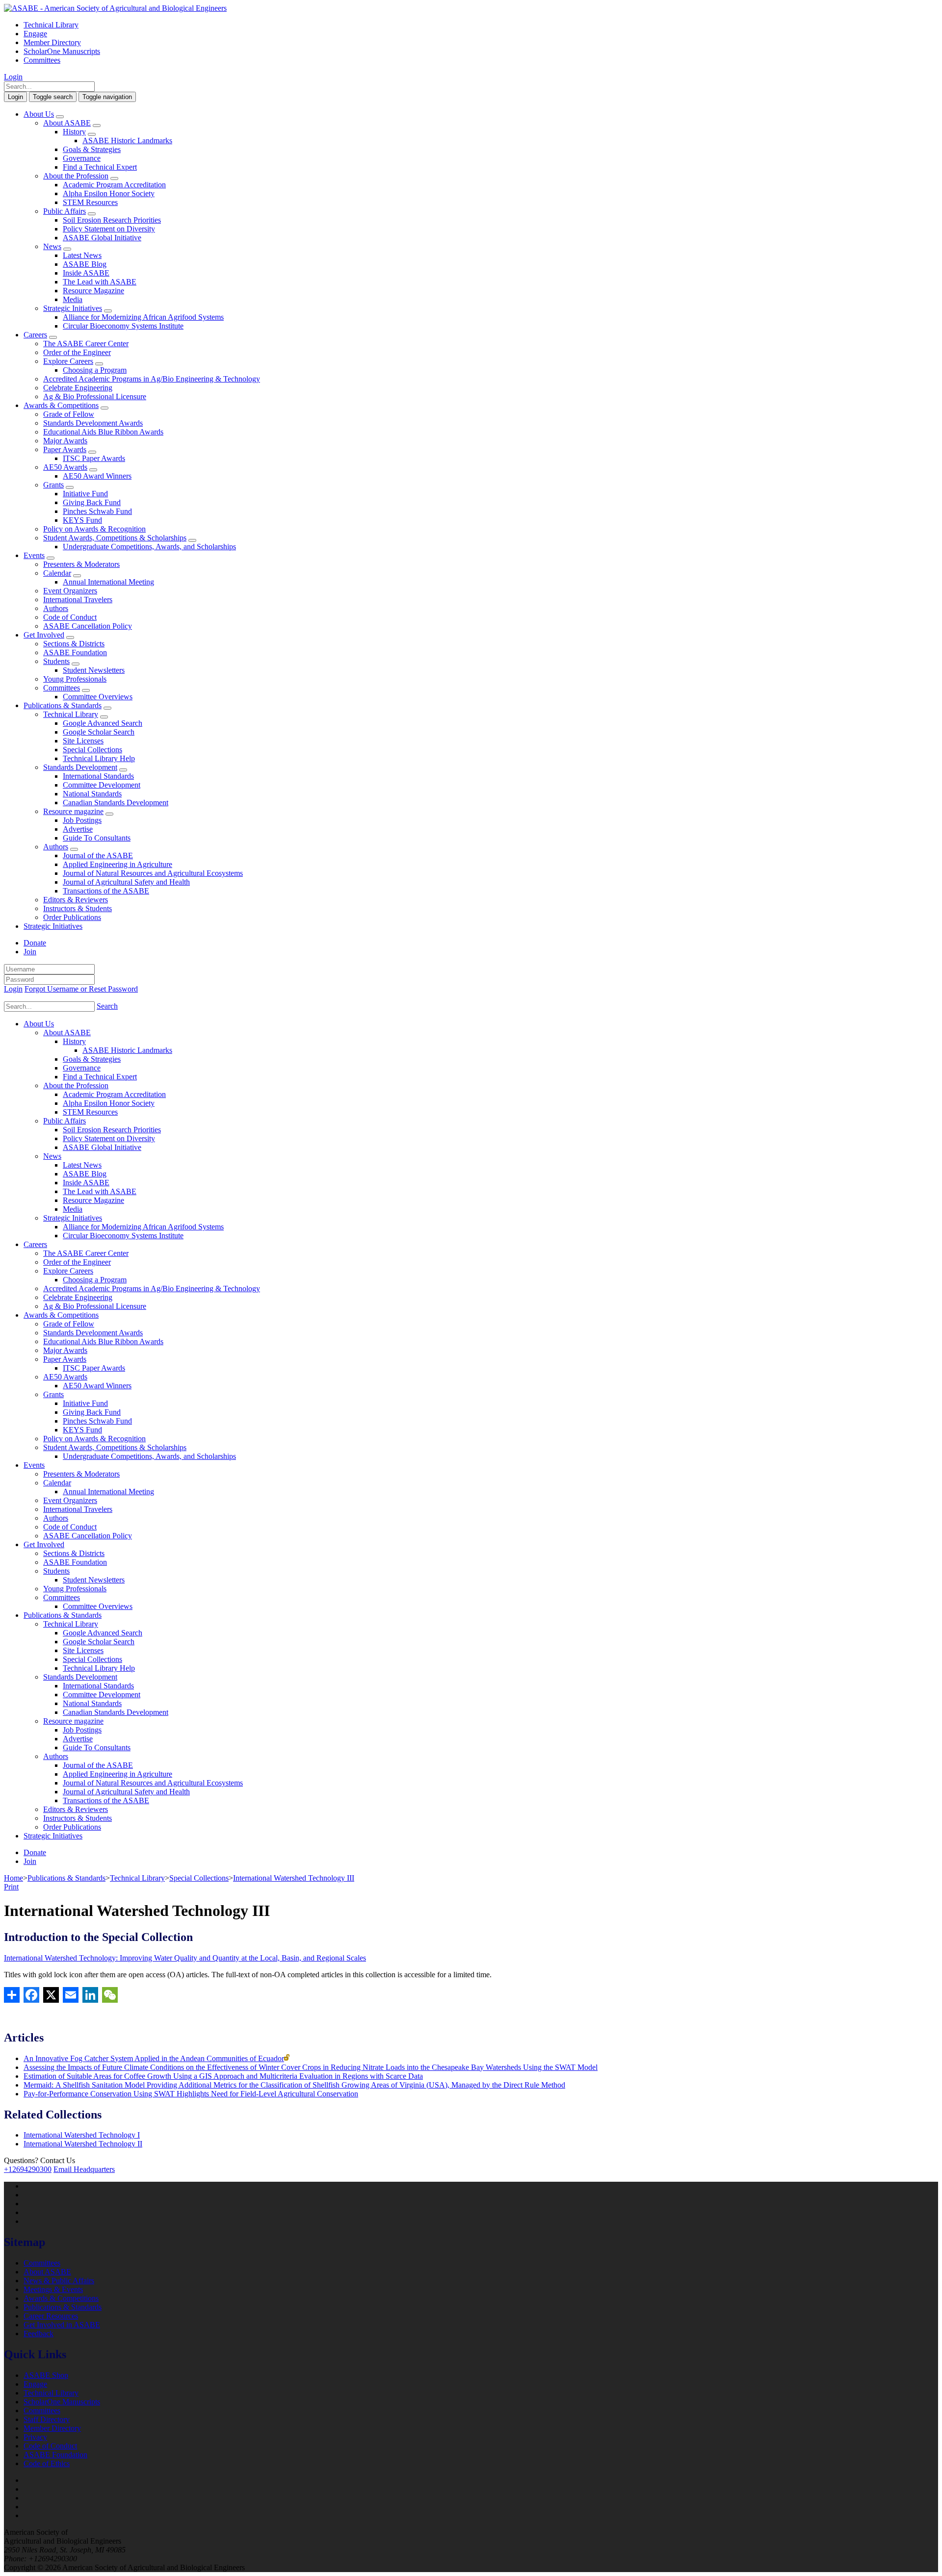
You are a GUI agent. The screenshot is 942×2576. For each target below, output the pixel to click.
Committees (42, 60)
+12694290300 (28, 2169)
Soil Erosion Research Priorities (112, 220)
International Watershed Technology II (83, 2144)
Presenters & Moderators (81, 564)
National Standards (92, 794)
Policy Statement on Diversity (109, 229)
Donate (35, 943)
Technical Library (51, 25)
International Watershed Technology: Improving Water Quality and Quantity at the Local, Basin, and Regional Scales (185, 1958)
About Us (39, 114)
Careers (35, 335)
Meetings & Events (53, 2289)
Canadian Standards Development (116, 803)
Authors (56, 608)
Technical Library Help (99, 758)
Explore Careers (68, 361)
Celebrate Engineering (78, 388)
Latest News (82, 255)
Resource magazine (73, 811)
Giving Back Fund (92, 502)
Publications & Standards (63, 705)
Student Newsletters (94, 670)
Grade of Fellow (69, 414)
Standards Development (80, 767)
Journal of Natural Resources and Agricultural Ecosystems (153, 873)
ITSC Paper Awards (94, 458)
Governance (82, 158)
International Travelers (78, 599)
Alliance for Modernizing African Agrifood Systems (143, 317)
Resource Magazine (93, 291)
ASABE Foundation (75, 652)
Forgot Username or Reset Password (81, 989)
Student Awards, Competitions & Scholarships (115, 538)
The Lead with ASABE (100, 282)
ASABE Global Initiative (102, 238)
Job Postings (82, 820)
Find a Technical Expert (100, 167)
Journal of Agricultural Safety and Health (126, 882)
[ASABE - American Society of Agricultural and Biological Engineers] (115, 8)
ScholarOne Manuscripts (62, 51)
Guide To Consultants (97, 838)
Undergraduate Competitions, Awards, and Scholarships (149, 547)
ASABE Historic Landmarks (127, 140)
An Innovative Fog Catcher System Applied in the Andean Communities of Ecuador (154, 2058)
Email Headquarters (84, 2169)
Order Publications (72, 917)
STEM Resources (90, 202)
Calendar (57, 573)
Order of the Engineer (77, 352)
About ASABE (67, 123)
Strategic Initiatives (73, 308)
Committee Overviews (98, 697)
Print (11, 1887)
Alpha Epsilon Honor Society (109, 193)
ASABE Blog (85, 264)
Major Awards (65, 441)
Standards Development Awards (93, 423)
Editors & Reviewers (76, 900)
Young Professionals (75, 679)
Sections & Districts (74, 644)
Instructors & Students (78, 908)
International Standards (98, 776)
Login (13, 77)
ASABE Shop (46, 2375)
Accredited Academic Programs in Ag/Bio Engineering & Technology (152, 379)
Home (13, 1878)
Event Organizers (70, 591)
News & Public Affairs (59, 2281)
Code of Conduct (70, 617)
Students (56, 661)
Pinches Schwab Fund (97, 511)
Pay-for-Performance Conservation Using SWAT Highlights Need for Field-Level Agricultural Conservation (191, 2094)
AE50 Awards (65, 467)
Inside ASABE (86, 273)
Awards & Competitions (61, 405)
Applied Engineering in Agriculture (118, 864)
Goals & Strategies (92, 149)
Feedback (39, 2334)
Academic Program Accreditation (114, 185)
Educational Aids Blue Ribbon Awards (103, 432)
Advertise (78, 829)
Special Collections (92, 750)
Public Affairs (65, 211)
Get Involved (44, 635)
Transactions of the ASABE (106, 891)
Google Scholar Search (99, 732)
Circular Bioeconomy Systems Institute (123, 326)
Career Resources (51, 2316)
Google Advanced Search (103, 723)
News (52, 246)
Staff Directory (47, 2419)
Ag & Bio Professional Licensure (95, 396)
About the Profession (76, 176)
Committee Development (102, 785)
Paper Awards (65, 449)
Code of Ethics (47, 2463)
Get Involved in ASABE (62, 2325)
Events (34, 555)
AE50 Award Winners (97, 476)
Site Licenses (83, 741)
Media (73, 299)
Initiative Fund (85, 494)
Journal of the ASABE (98, 855)
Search (107, 1006)
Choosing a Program (95, 370)
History (74, 132)
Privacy (35, 2437)
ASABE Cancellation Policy (88, 626)
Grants (53, 485)
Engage (35, 34)
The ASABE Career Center (86, 344)
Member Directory (52, 42)
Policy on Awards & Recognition (94, 529)
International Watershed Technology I (82, 2135)
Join (30, 952)
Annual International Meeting (108, 582)
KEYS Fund (82, 520)
